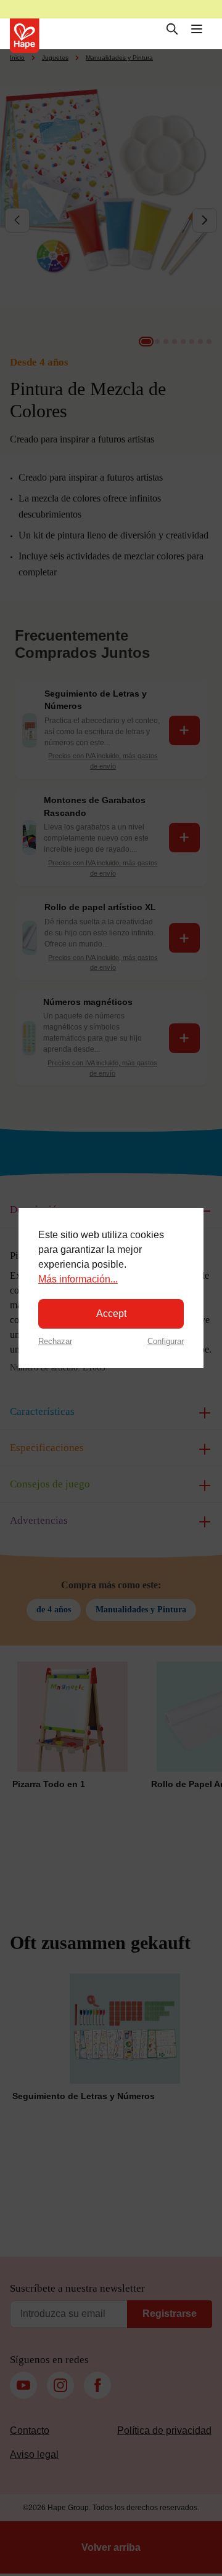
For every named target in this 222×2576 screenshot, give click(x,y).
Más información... (78, 1279)
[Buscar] (172, 29)
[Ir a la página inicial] (25, 36)
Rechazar (55, 1341)
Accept (111, 1314)
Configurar (166, 1341)
